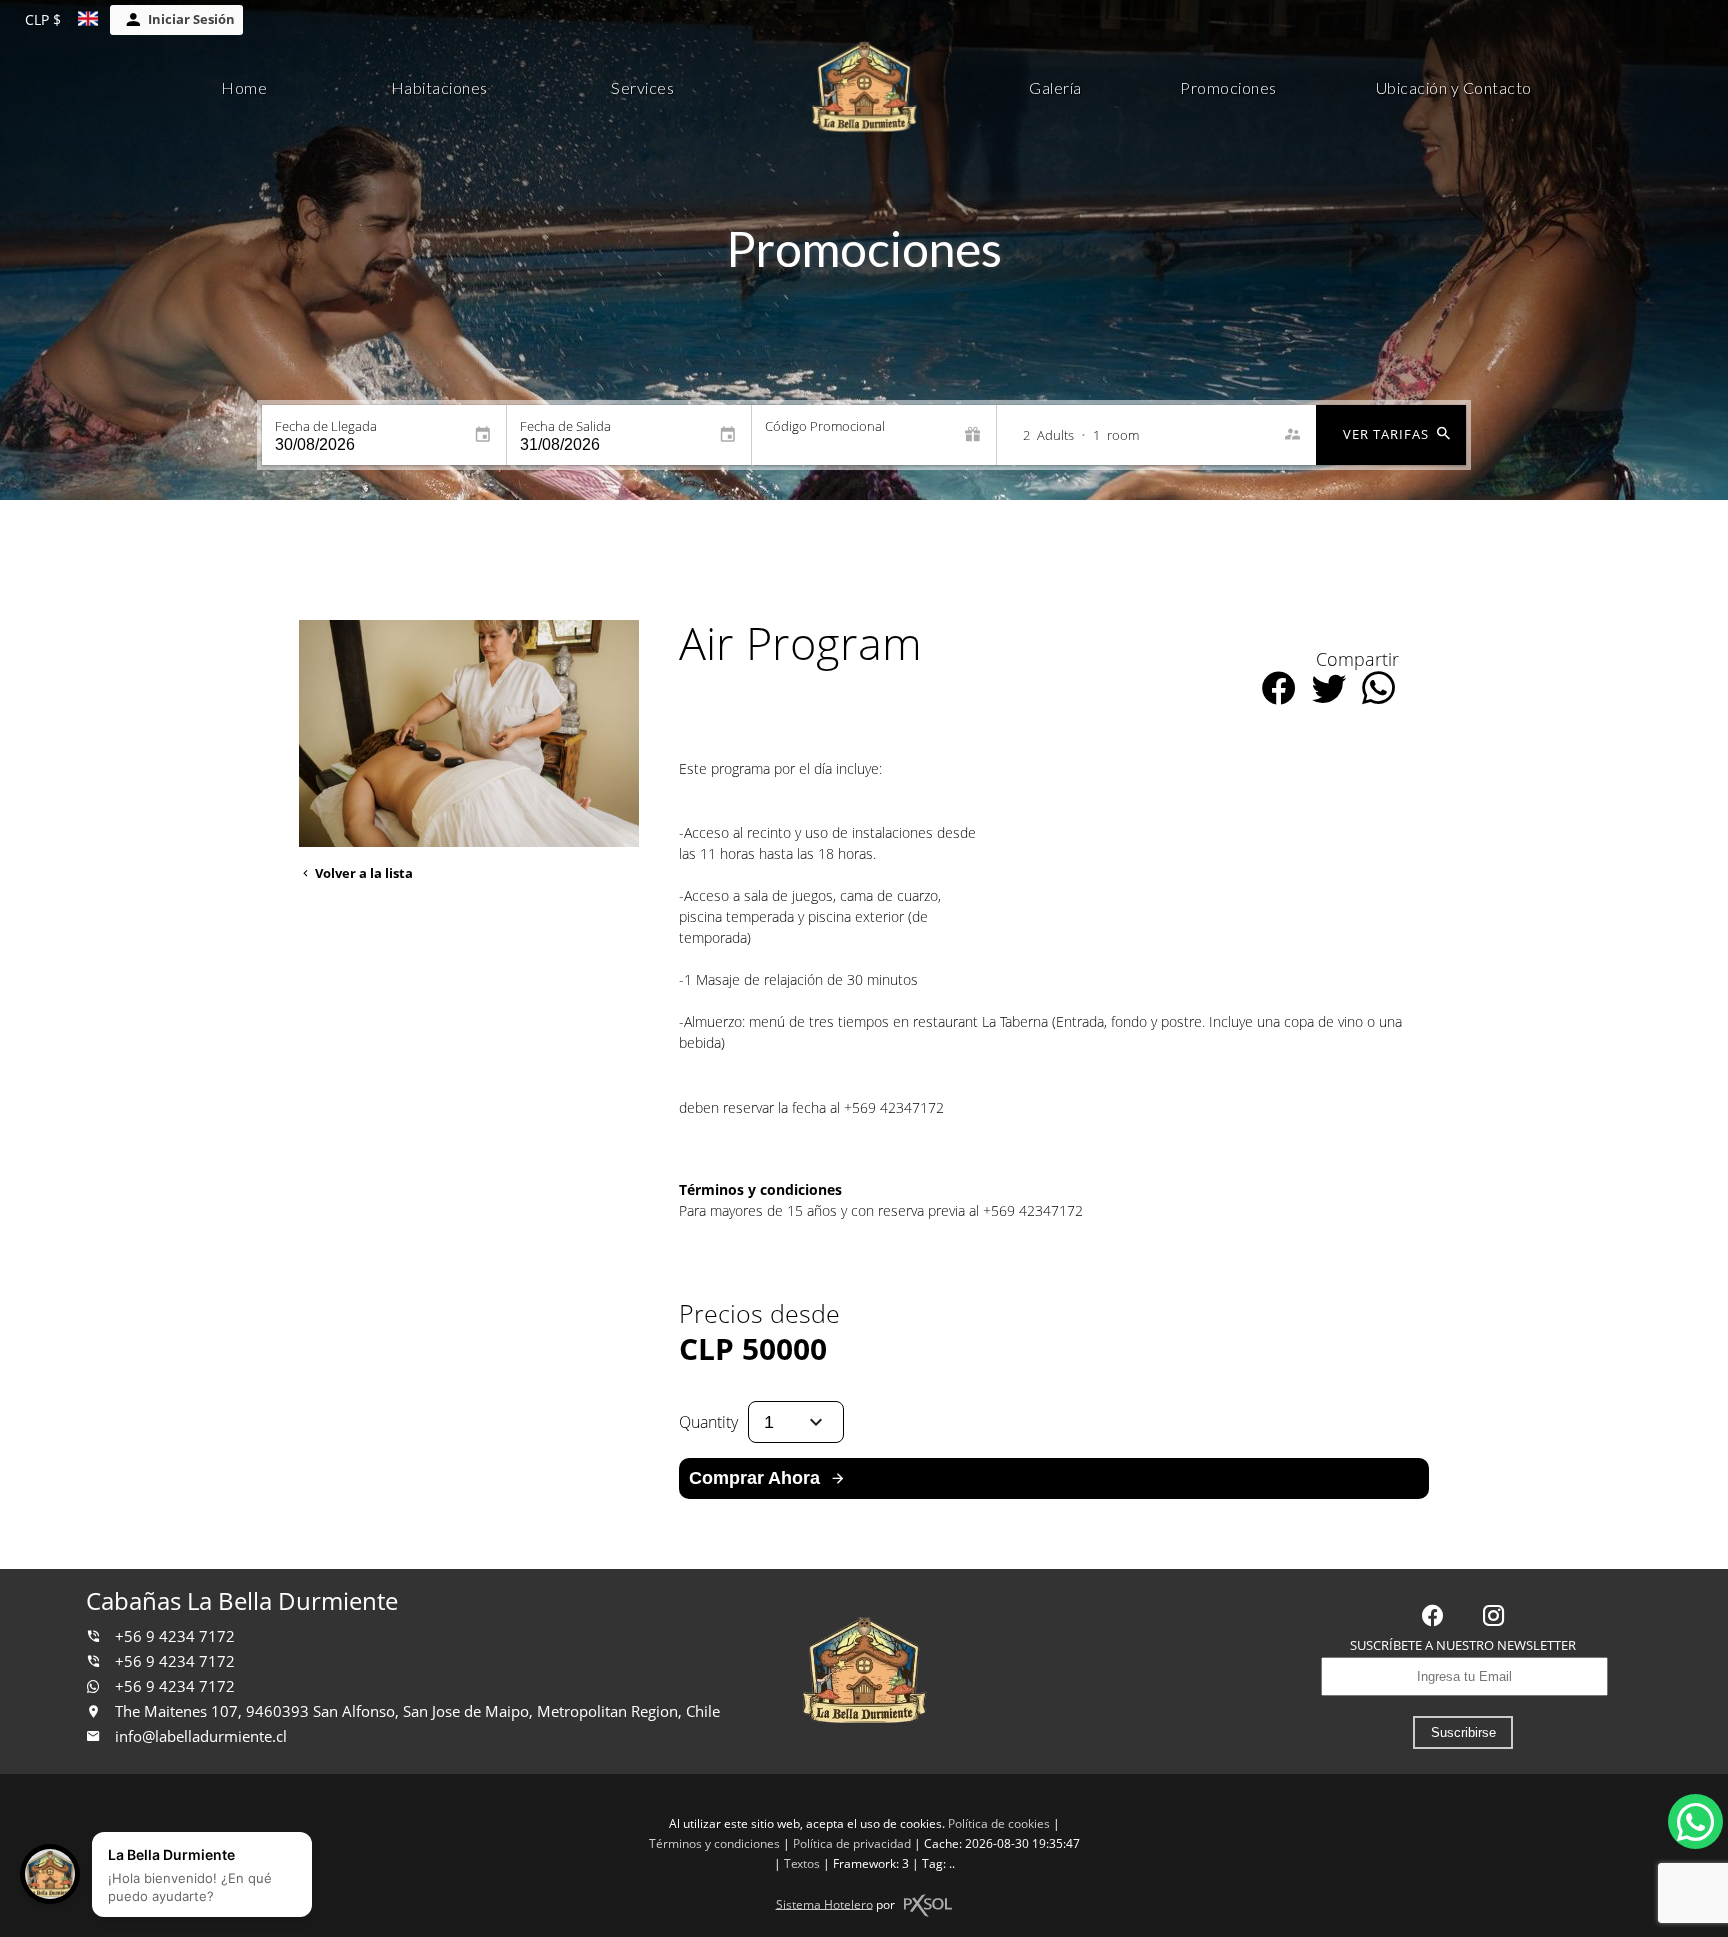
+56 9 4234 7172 (173, 1636)
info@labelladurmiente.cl (201, 1736)
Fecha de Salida (565, 426)
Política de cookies (999, 1823)
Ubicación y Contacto (1454, 87)
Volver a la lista (362, 873)
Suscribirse (1463, 1732)
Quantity (708, 1422)
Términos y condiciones (714, 1843)
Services (642, 87)
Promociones (1228, 87)
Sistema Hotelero (824, 1903)
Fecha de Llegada (326, 426)
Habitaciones (439, 87)
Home (244, 87)
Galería (1055, 87)
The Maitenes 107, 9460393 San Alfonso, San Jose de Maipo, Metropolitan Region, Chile (415, 1711)
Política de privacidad (852, 1843)
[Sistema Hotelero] (928, 1905)
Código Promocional (825, 426)
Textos (802, 1863)
